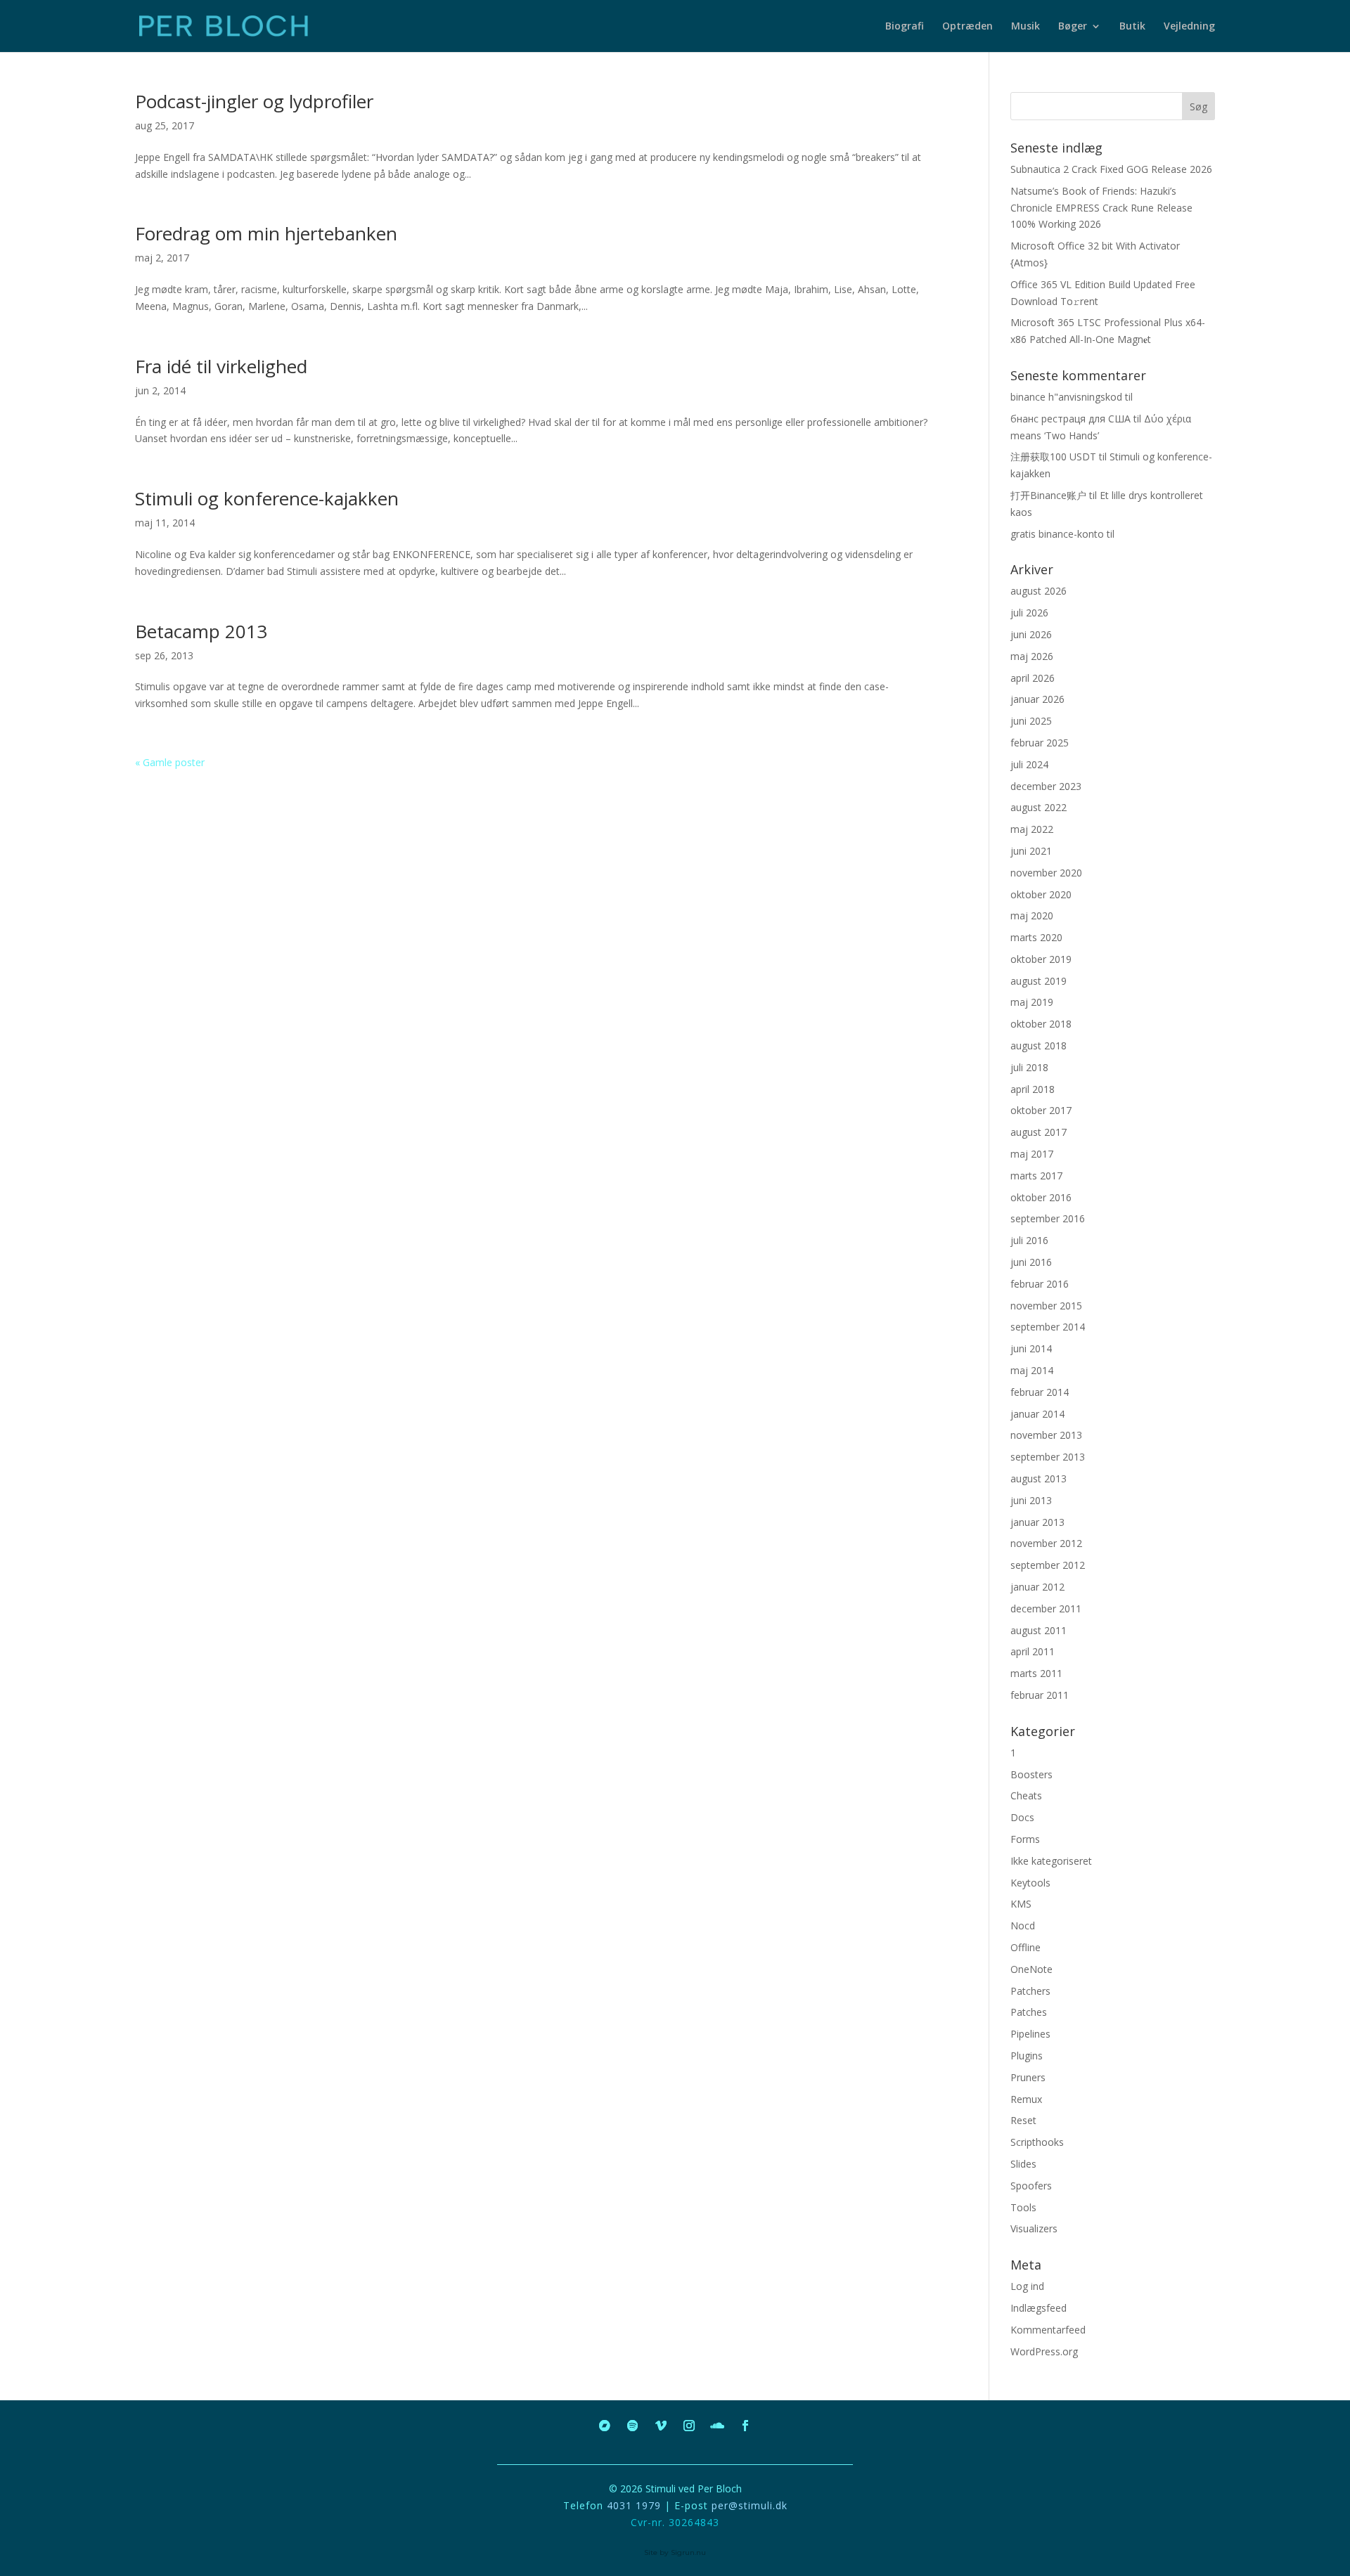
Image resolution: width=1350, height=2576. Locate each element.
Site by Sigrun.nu (675, 2552)
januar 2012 (1037, 1587)
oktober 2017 (1041, 1110)
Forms (1025, 1839)
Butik (1132, 27)
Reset (1023, 2120)
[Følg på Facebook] (745, 2426)
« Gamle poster (170, 762)
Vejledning (1189, 27)
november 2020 (1046, 873)
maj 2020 (1032, 915)
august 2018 (1039, 1046)
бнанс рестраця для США (1071, 419)
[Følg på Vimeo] (661, 2426)
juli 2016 (1029, 1240)
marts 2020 (1036, 937)
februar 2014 (1040, 1392)
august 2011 (1039, 1630)
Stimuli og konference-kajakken (267, 498)
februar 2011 (1040, 1695)
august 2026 (1039, 591)
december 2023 (1046, 786)
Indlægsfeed (1039, 2308)
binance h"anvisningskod (1066, 397)
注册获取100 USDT (1053, 457)
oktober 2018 (1041, 1024)
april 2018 (1033, 1089)
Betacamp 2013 (201, 631)
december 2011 (1046, 1609)
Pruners (1028, 2077)
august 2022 (1039, 807)
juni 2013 (1031, 1500)
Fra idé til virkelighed (221, 366)
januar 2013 (1037, 1522)
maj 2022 (1032, 829)
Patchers (1030, 1991)
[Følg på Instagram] (689, 2426)
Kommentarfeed (1048, 2330)
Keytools (1030, 1883)
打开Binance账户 (1048, 495)
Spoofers (1031, 2186)
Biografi (905, 27)
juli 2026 (1029, 613)
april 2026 (1033, 678)
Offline (1026, 1947)
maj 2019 (1032, 1002)
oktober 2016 (1041, 1197)
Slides (1023, 2164)
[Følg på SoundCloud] (717, 2426)
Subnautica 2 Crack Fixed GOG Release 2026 (1111, 169)
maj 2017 (1032, 1154)
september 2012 (1048, 1565)
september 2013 (1048, 1457)
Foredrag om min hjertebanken (266, 233)
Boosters (1031, 1774)
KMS (1021, 1904)
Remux (1026, 2099)
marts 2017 (1036, 1176)
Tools (1023, 2207)
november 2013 (1046, 1435)
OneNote (1031, 1969)
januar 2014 (1037, 1414)
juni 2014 (1031, 1348)
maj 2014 (1032, 1370)
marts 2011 (1036, 1673)
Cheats (1026, 1795)
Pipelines (1030, 2034)
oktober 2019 (1041, 959)
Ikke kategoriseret (1051, 1861)
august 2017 (1039, 1132)
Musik (1026, 27)
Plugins (1027, 2056)
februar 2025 (1040, 743)
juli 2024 (1029, 764)
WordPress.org (1044, 2351)
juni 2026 (1031, 634)
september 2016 (1048, 1218)
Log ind (1027, 2286)
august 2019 (1039, 981)
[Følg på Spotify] (633, 2426)
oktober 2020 (1041, 894)
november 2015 (1046, 1306)
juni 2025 (1031, 721)
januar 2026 (1037, 699)
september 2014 (1048, 1327)
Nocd (1023, 1925)
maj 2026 (1032, 656)
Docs (1022, 1817)
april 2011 (1033, 1651)
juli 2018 (1029, 1067)
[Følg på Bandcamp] (605, 2426)
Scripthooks (1037, 2142)
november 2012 (1046, 1543)
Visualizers (1034, 2228)
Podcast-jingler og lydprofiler (254, 101)
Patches (1029, 2012)
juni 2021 (1031, 851)
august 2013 (1039, 1478)
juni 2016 (1031, 1262)
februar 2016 (1040, 1284)
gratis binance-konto (1057, 534)
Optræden (967, 27)
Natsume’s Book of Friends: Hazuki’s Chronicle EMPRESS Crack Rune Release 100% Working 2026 (1101, 208)
